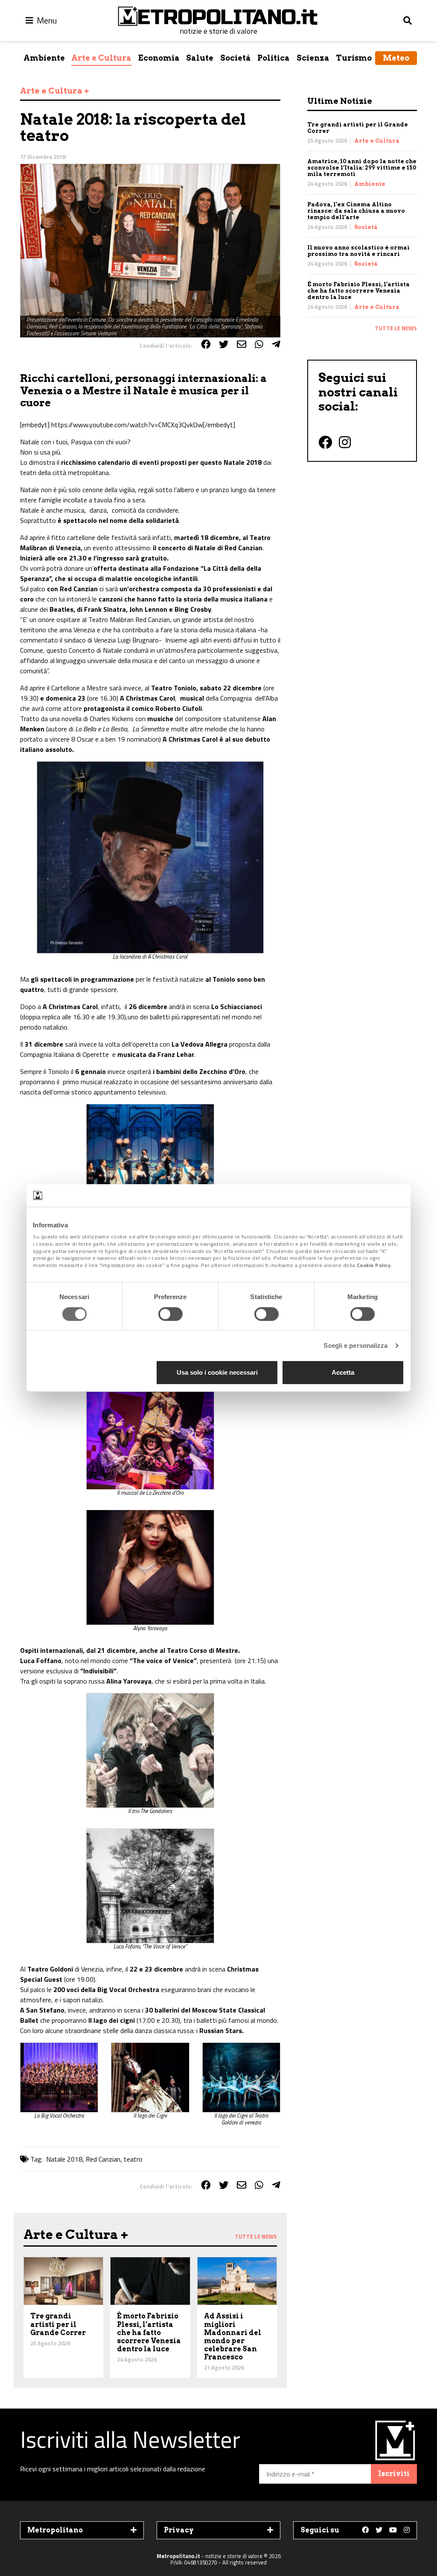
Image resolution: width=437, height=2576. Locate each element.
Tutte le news (396, 328)
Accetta (343, 1372)
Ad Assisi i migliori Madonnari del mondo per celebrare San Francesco (233, 2337)
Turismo (354, 58)
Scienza (313, 58)
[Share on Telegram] (276, 344)
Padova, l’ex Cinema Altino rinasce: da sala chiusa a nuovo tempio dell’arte (356, 211)
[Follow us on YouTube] (393, 2530)
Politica (274, 58)
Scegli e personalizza (355, 1345)
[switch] (170, 1314)
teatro (133, 2159)
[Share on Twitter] (224, 344)
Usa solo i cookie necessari (217, 1372)
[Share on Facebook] (206, 344)
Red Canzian (103, 2159)
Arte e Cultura (101, 58)
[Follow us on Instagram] (407, 2530)
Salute (200, 58)
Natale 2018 (64, 2159)
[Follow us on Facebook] (365, 2530)
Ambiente (44, 58)
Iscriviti (394, 2474)
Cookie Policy (374, 1265)
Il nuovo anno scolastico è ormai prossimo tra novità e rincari (358, 251)
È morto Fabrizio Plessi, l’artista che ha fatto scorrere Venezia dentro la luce (358, 291)
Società (236, 58)
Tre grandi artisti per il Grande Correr (58, 2324)
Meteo (396, 58)
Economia (159, 58)
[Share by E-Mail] (242, 344)
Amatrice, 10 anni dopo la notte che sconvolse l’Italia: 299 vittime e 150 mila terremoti (362, 168)
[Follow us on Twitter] (379, 2530)
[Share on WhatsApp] (259, 344)
